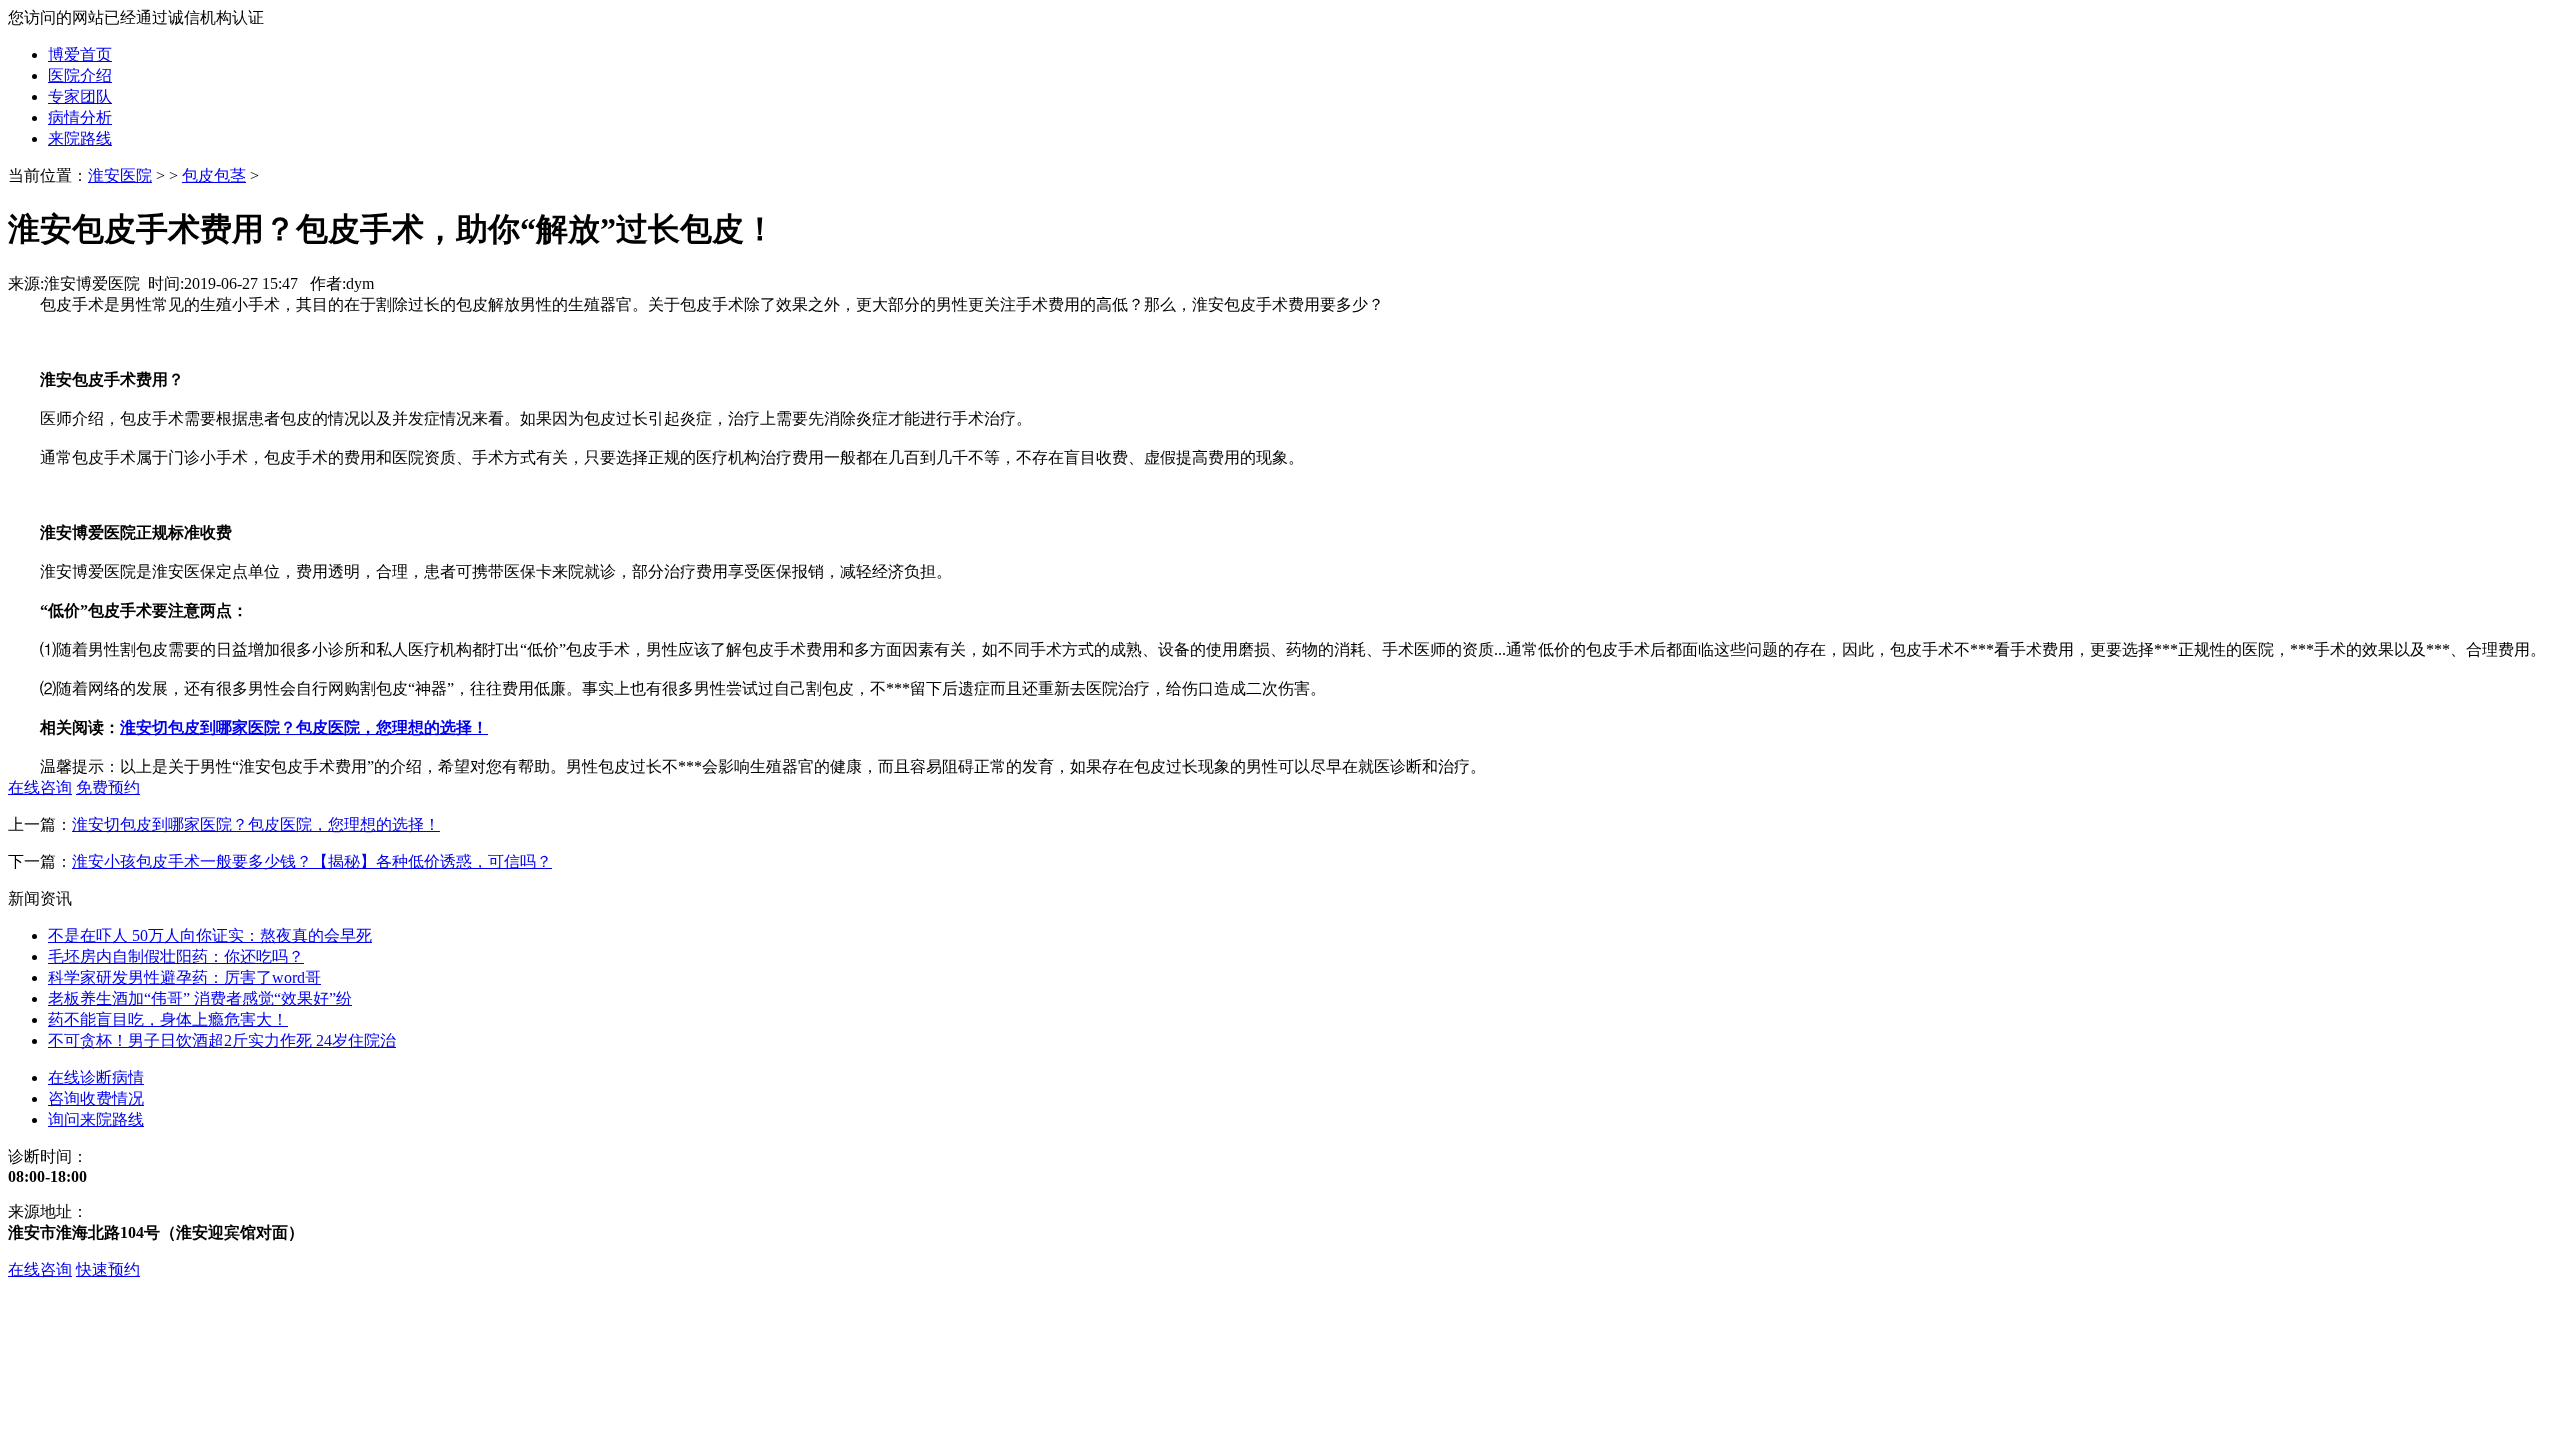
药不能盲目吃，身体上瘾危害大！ (168, 1019)
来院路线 (80, 138)
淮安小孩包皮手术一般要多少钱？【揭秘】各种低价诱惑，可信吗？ (312, 861)
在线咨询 (40, 1269)
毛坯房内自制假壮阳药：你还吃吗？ (176, 956)
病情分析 (80, 117)
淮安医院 (120, 175)
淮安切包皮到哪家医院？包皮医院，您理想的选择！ (256, 824)
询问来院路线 (96, 1119)
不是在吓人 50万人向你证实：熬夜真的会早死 (210, 935)
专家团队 (80, 96)
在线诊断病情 (96, 1077)
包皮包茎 (214, 175)
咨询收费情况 (96, 1098)
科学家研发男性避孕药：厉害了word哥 (184, 977)
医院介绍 (80, 75)
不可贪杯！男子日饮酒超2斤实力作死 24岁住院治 (222, 1040)
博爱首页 (80, 54)
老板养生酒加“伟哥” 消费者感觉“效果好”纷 (200, 998)
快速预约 (108, 1269)
